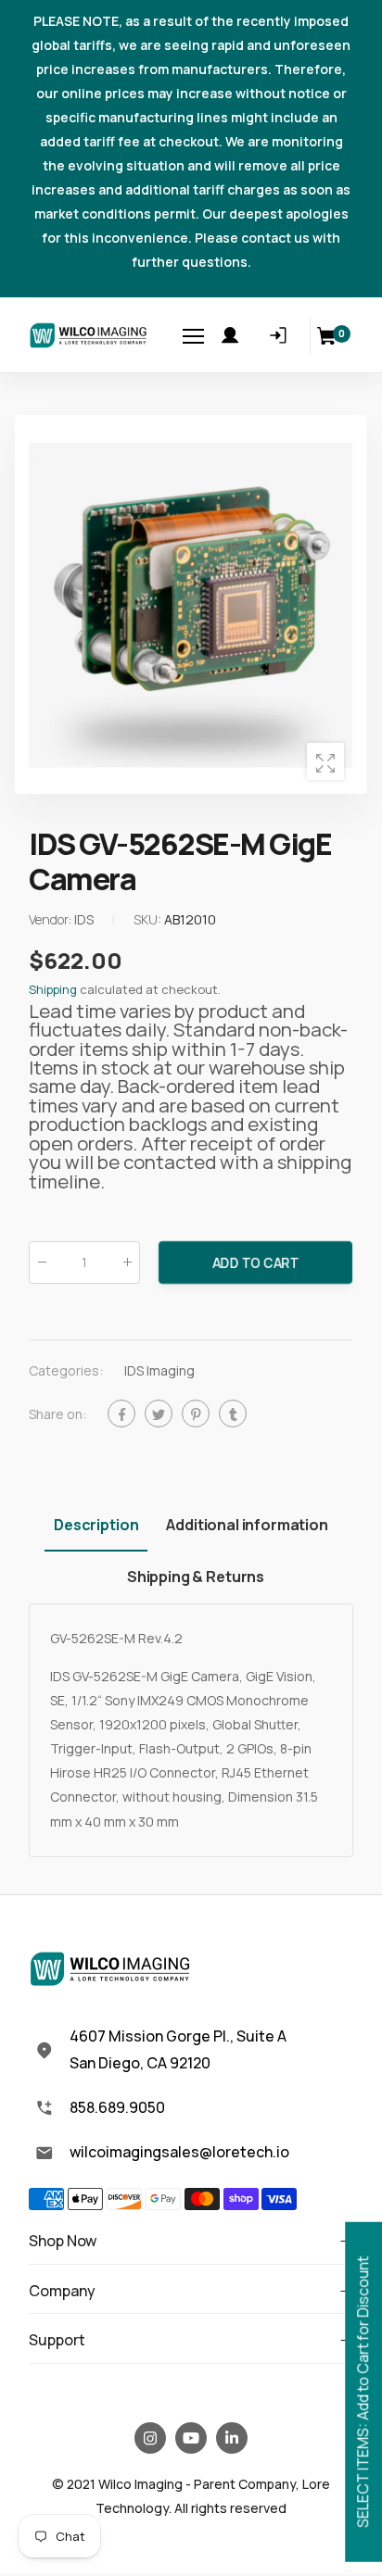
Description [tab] (96, 1525)
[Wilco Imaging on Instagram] (150, 2438)
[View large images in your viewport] (325, 761)
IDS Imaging (159, 1370)
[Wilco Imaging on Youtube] (191, 2438)
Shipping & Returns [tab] (196, 1577)
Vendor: (51, 919)
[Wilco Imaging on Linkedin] (232, 2438)
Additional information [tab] (247, 1525)
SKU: (149, 919)
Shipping (53, 989)
